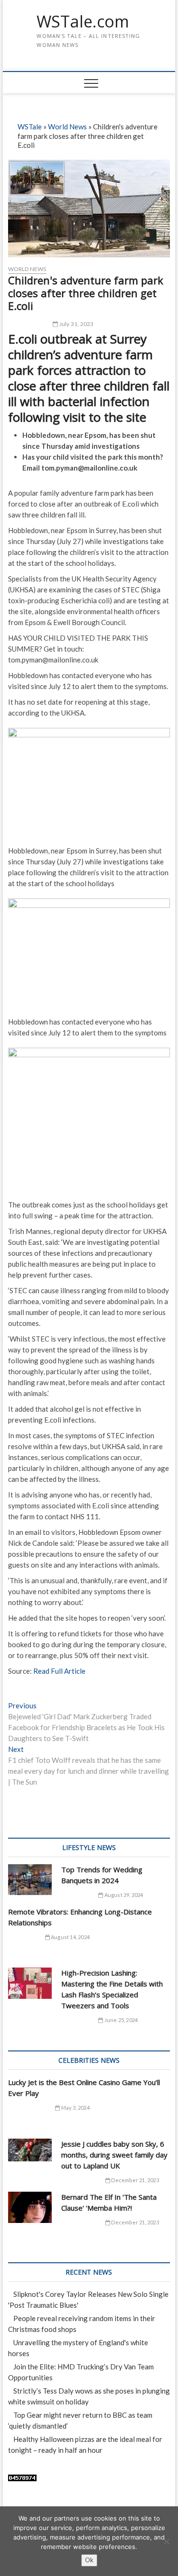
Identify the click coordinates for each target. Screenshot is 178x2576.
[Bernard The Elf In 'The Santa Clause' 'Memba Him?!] (30, 2207)
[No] (166, 2541)
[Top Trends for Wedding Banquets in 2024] (30, 1880)
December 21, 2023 (135, 2180)
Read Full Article (59, 1671)
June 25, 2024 (120, 2020)
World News (67, 127)
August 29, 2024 (123, 1895)
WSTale (30, 127)
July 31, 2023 (76, 324)
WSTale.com (83, 22)
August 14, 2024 (70, 1937)
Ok (89, 2560)
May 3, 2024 (75, 2108)
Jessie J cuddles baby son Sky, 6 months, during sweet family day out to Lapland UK (114, 2155)
